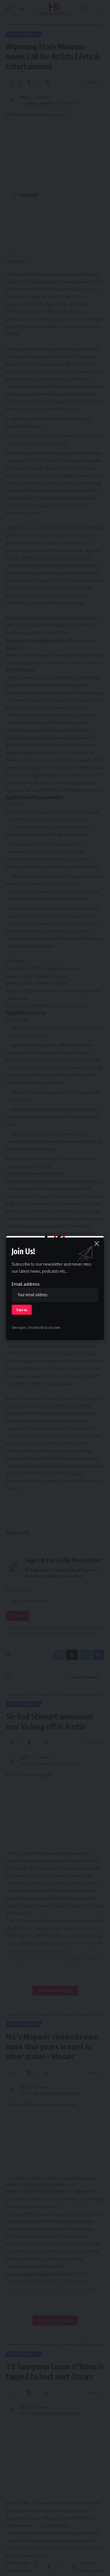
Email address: (26, 1284)
